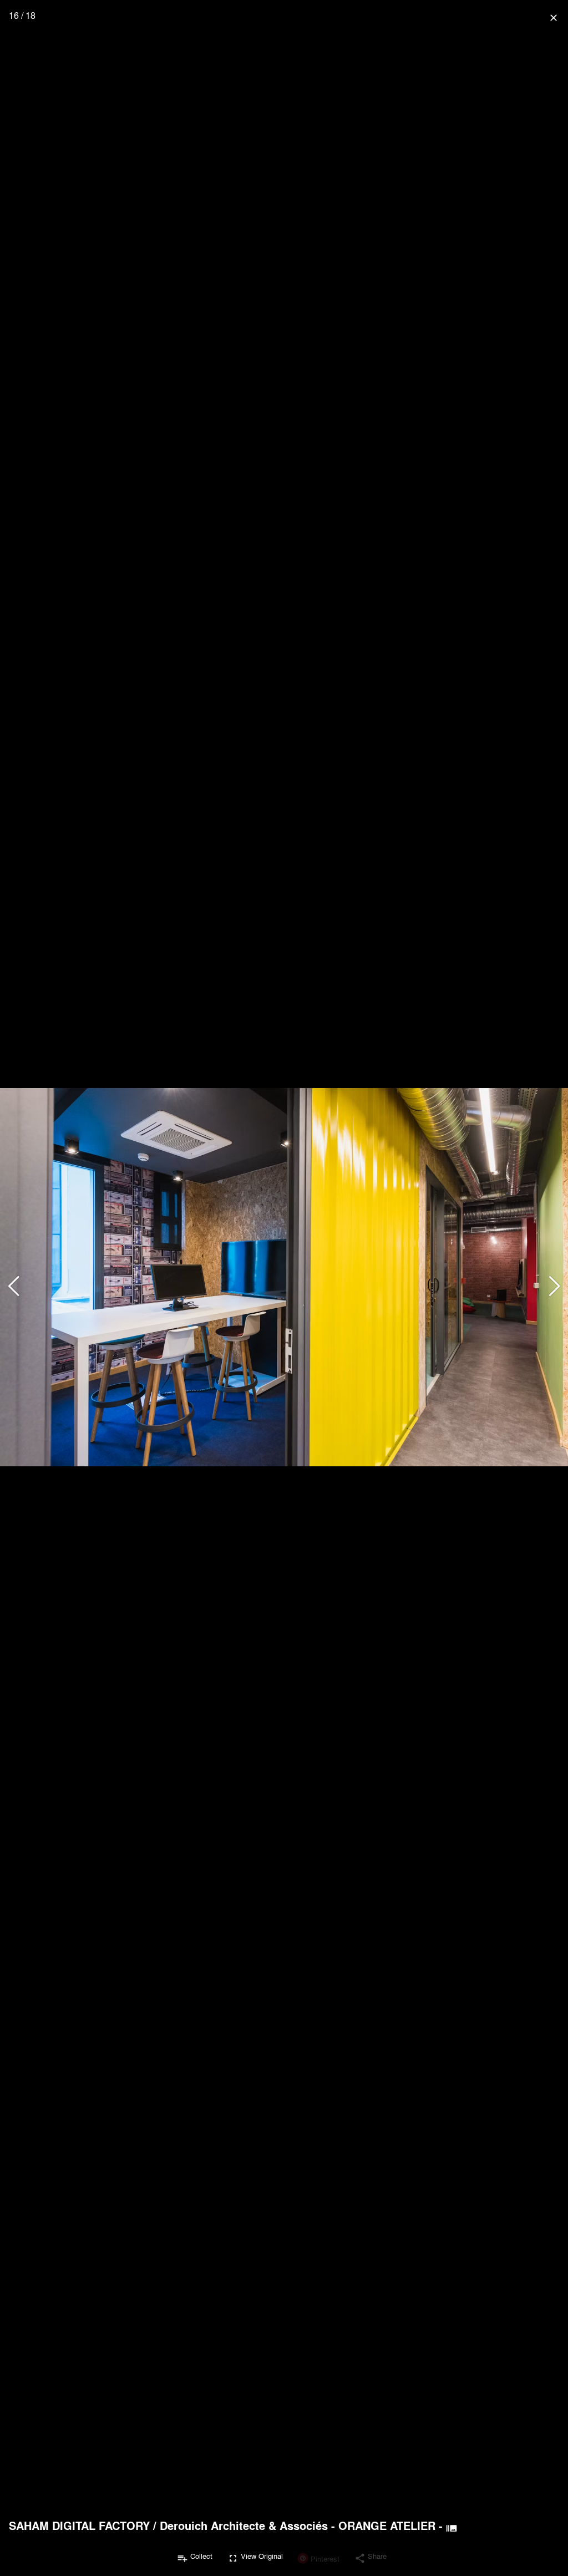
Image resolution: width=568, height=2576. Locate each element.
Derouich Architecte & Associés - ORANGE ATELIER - (301, 2526)
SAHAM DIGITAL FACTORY (79, 2526)
